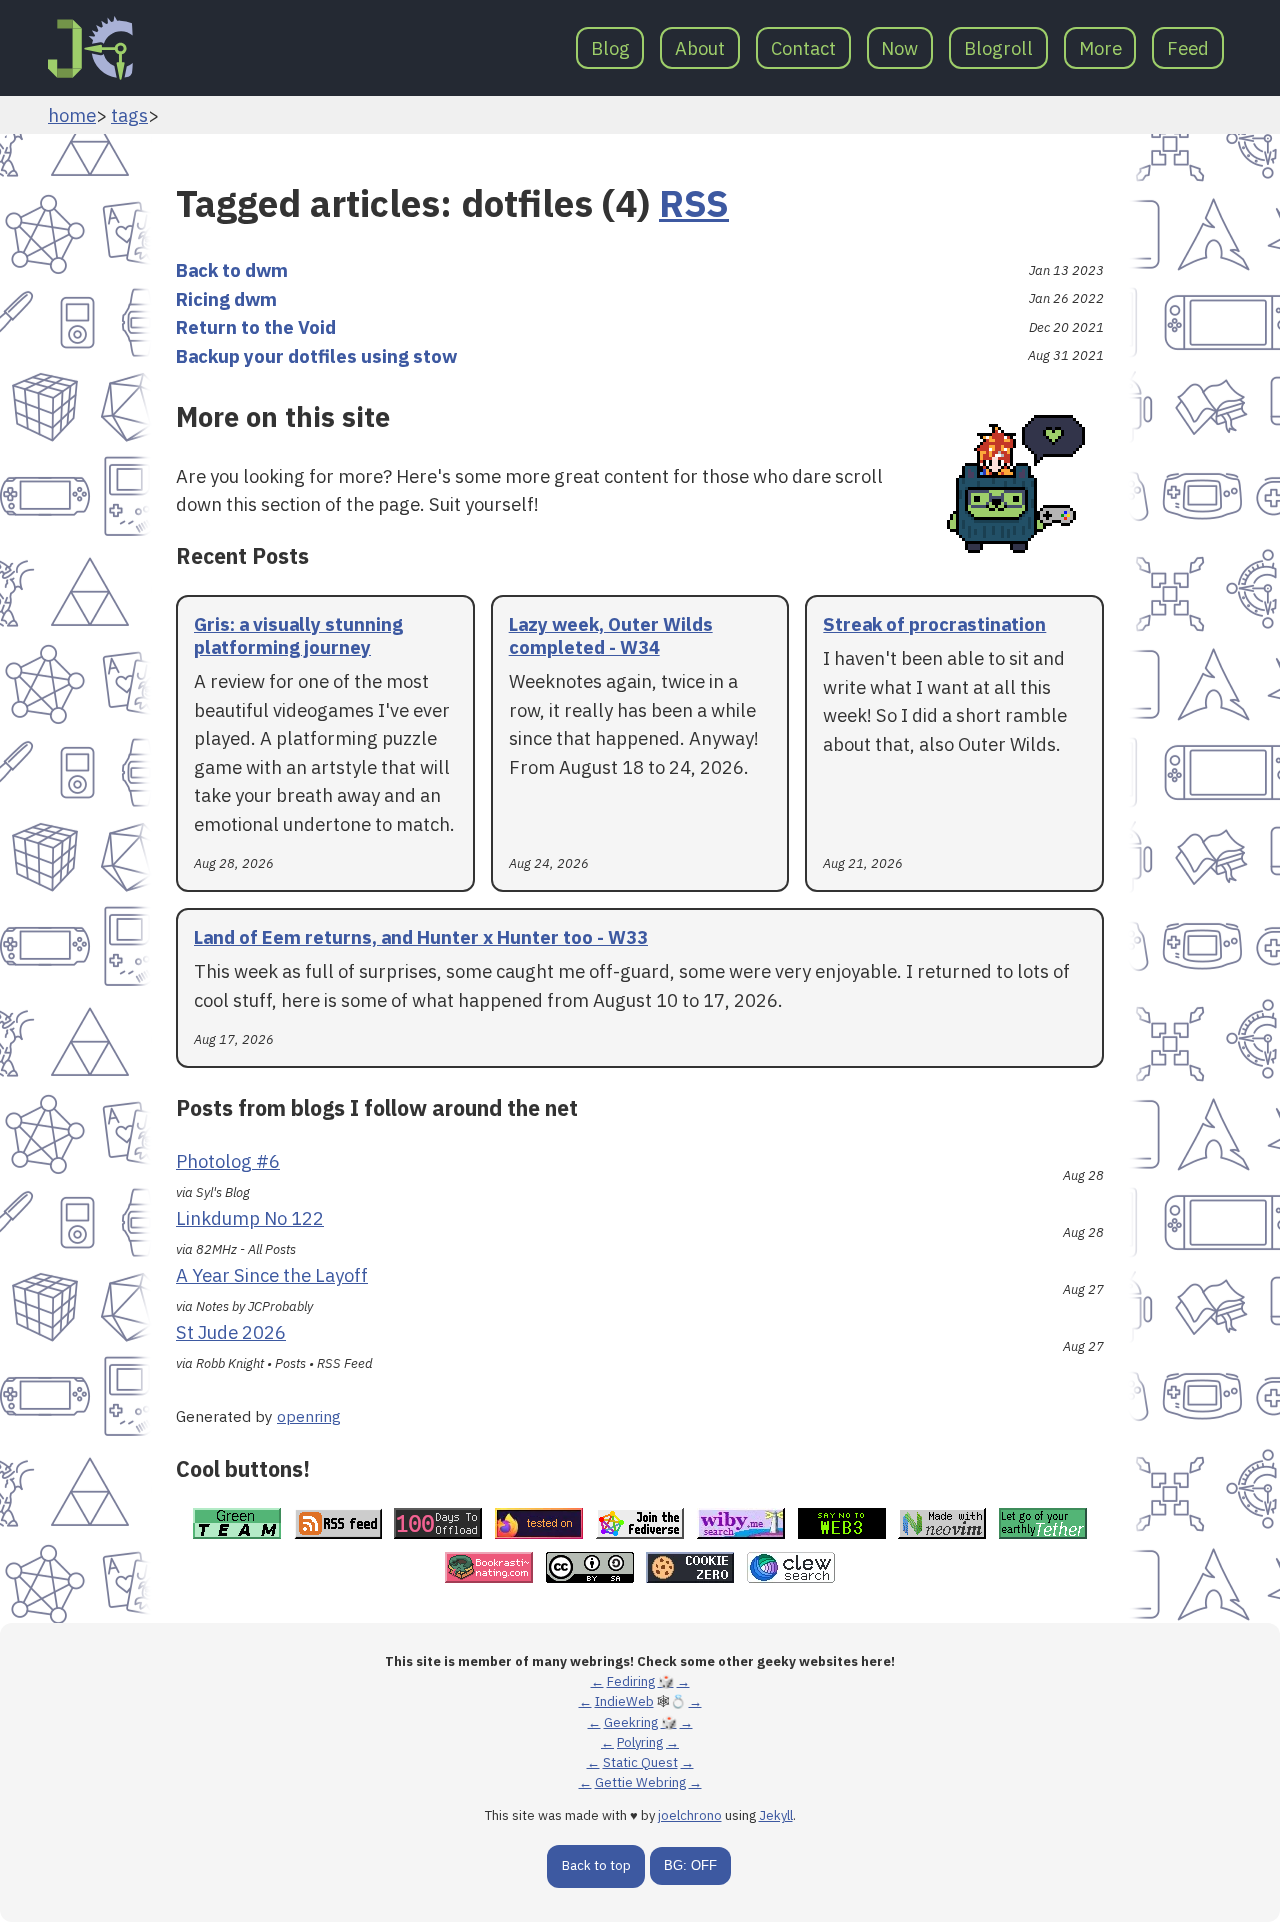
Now (899, 48)
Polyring (640, 1742)
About (700, 48)
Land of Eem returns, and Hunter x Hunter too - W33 (421, 937)
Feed (1188, 48)
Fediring (631, 1681)
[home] (90, 48)
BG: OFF (690, 1865)
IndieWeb (624, 1701)
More (1100, 48)
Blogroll (998, 48)
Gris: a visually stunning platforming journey (298, 635)
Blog (610, 48)
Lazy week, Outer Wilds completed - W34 (611, 635)
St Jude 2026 (231, 1332)
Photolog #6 (228, 1161)
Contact (803, 48)
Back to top (596, 1865)
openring (309, 1416)
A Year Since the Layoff (272, 1275)
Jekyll (776, 1815)
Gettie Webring (640, 1782)
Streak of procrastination (934, 624)
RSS (694, 203)
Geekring (631, 1722)
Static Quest (640, 1762)
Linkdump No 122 (250, 1218)
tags (129, 115)
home (72, 115)
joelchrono (690, 1815)
